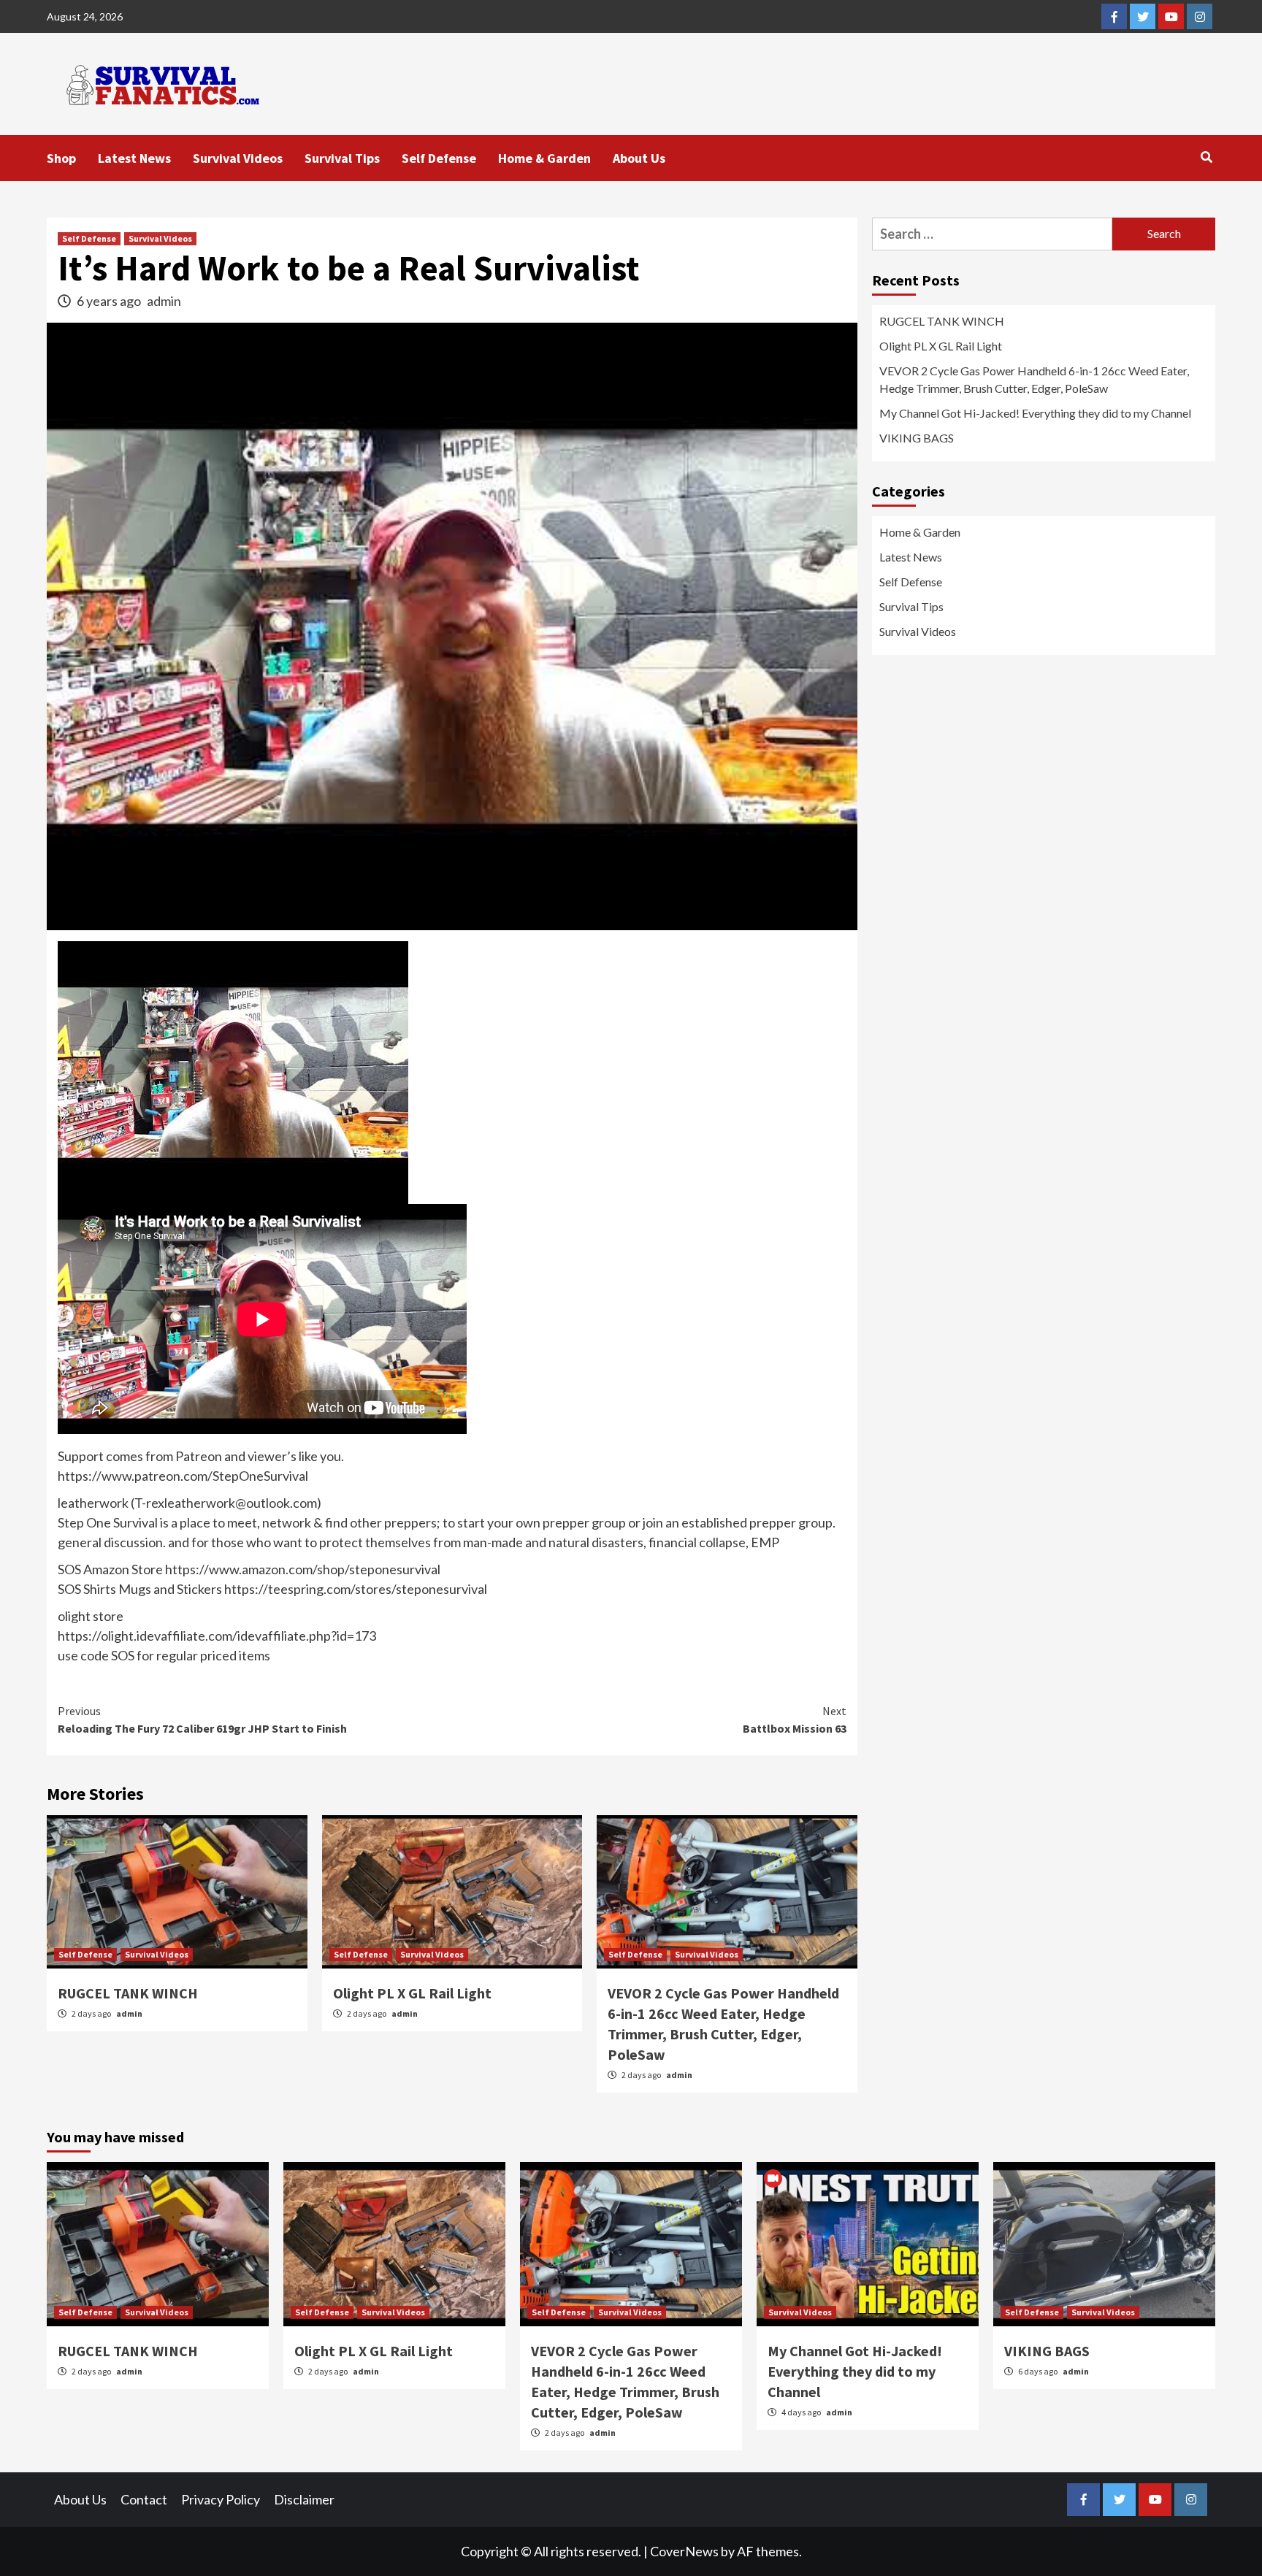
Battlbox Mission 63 (795, 1720)
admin (164, 301)
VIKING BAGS (917, 438)
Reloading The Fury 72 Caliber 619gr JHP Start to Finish (202, 1720)
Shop (61, 158)
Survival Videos (238, 158)
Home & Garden (544, 158)
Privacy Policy (221, 2499)
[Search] (1206, 157)
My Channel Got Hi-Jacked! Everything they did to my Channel (1035, 413)
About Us (639, 158)
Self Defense (439, 158)
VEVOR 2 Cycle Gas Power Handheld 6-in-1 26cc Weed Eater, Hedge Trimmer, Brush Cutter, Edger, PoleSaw (1034, 379)
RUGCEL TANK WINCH (128, 1993)
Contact (144, 2499)
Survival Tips (342, 158)
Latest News (134, 158)
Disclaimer (304, 2499)
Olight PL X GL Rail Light (412, 1993)
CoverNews (684, 2551)
